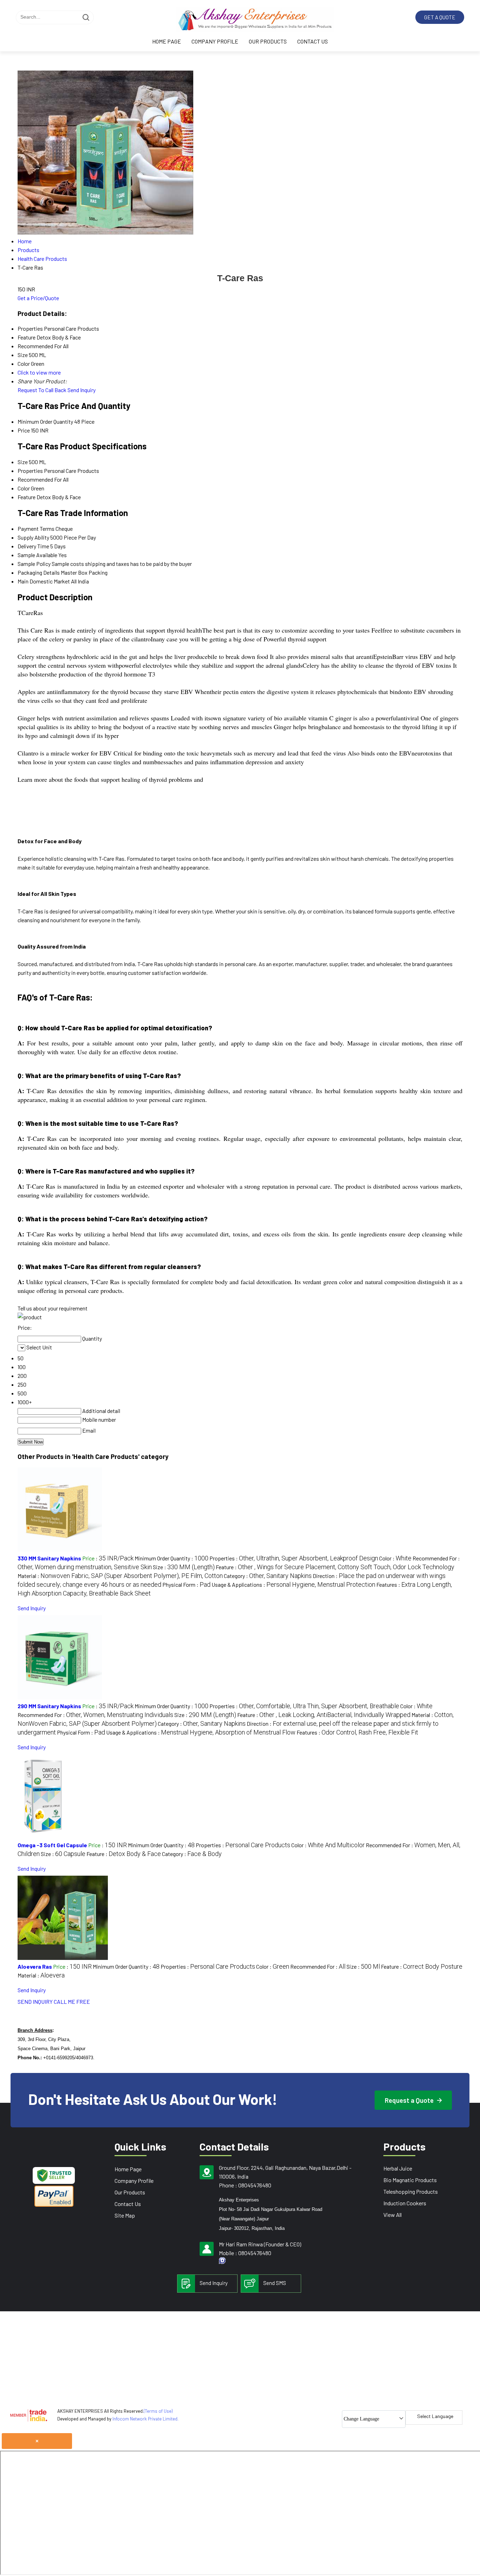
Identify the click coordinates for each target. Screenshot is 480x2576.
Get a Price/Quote (38, 298)
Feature (27, 497)
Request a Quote (410, 2100)
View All (393, 2215)
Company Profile (215, 41)
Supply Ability (33, 537)
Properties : (294, 1558)
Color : (395, 1558)
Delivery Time (33, 546)
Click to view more (39, 372)
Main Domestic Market (44, 581)
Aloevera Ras (35, 1966)
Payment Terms (36, 529)
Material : (120, 1576)
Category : (268, 1576)
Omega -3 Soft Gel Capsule (52, 1845)
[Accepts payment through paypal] (54, 2205)
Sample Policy (34, 564)
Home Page (167, 41)
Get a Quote (440, 17)
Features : (357, 1732)
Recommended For (40, 479)
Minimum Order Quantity (45, 421)
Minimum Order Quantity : (171, 1558)
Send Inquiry (82, 390)
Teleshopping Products (411, 2191)
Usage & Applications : (293, 1584)
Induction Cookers (405, 2203)
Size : (184, 1567)
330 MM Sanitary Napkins (49, 1558)
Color (24, 488)
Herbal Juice (398, 2168)
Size (23, 462)
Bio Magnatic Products (410, 2180)
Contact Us (313, 41)
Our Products (268, 41)
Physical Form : (186, 1584)
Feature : (335, 1567)
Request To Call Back (42, 390)
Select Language (435, 2416)
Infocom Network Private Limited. (145, 2419)
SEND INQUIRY (35, 2002)
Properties (30, 471)
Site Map (125, 2215)
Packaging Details (39, 572)
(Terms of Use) (158, 2411)
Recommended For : (95, 1715)
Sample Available (37, 555)
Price (24, 430)
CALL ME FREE (72, 2002)
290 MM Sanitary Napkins (49, 1706)
